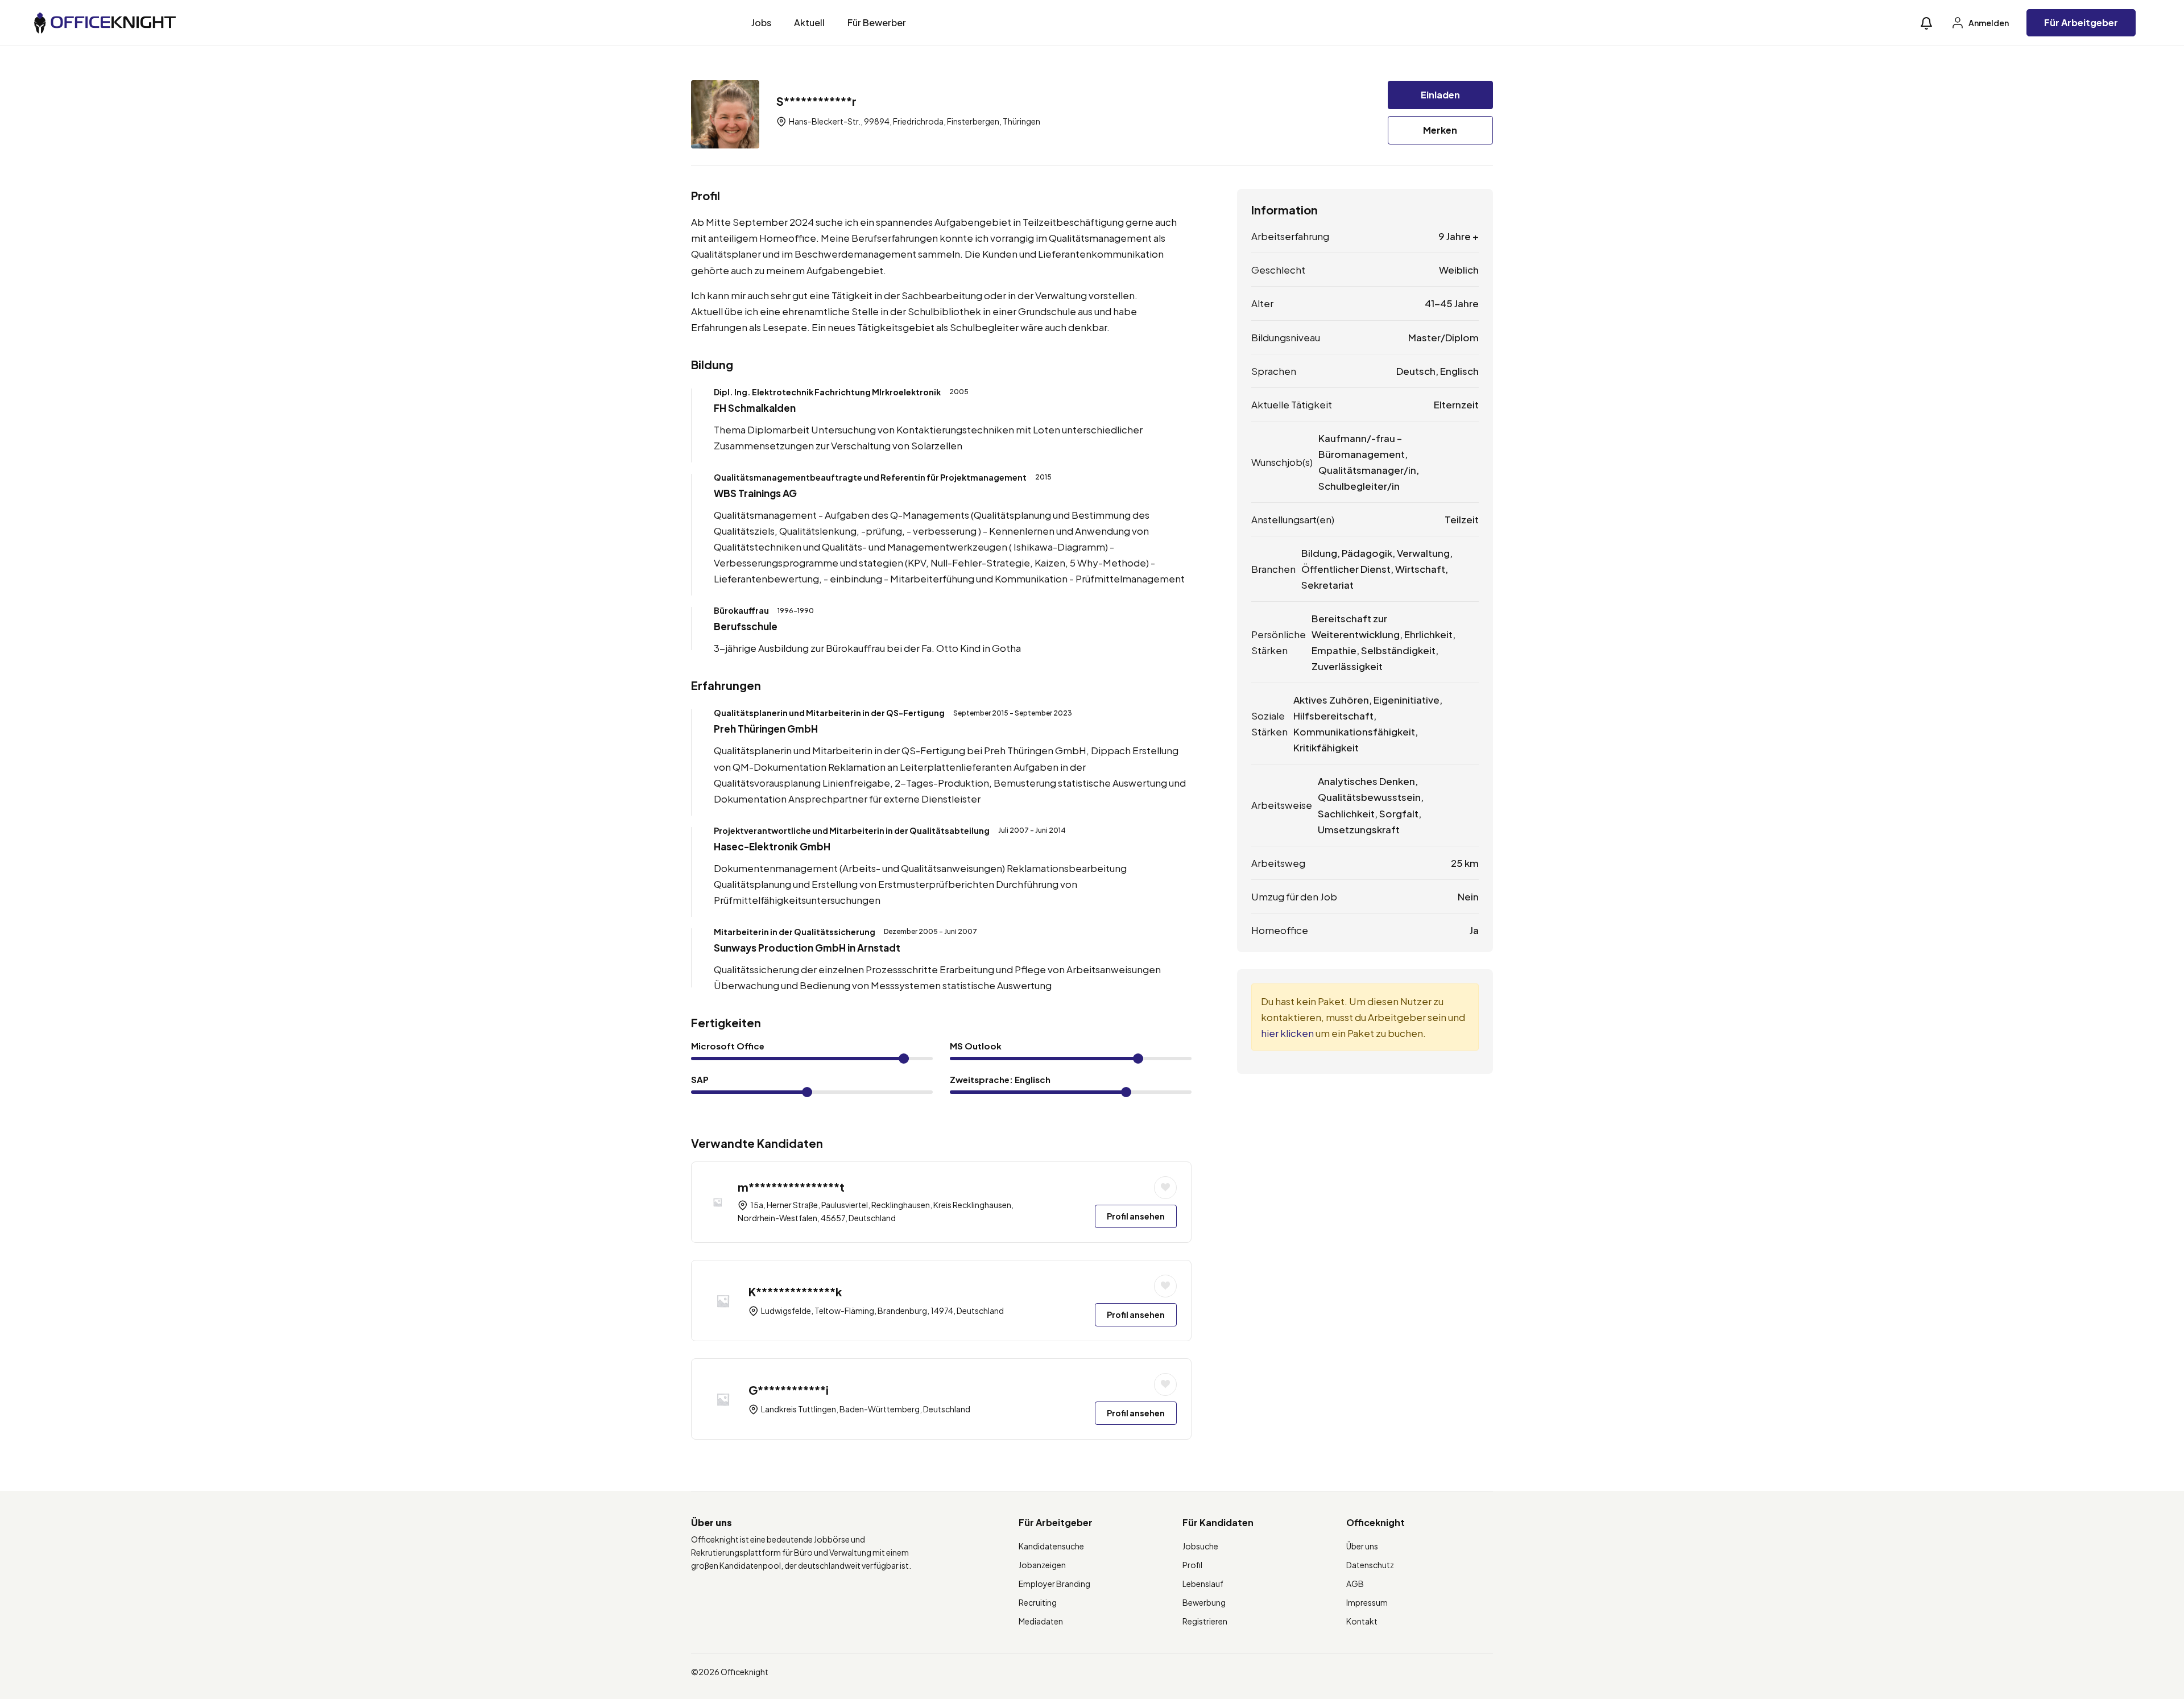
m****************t (791, 1187)
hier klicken (1287, 1033)
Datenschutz (1370, 1565)
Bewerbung (1204, 1602)
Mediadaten (1041, 1621)
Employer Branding (1054, 1584)
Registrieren (1205, 1621)
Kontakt (1362, 1621)
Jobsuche (1200, 1546)
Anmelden (1988, 23)
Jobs (761, 22)
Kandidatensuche (1051, 1546)
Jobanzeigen (1042, 1565)
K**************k (795, 1291)
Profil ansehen (1136, 1216)
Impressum (1367, 1602)
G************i (789, 1390)
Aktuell (809, 22)
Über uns (1362, 1546)
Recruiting (1038, 1602)
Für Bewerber (877, 22)
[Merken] (1165, 1188)
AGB (1355, 1584)
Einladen (1440, 95)
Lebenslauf (1203, 1584)
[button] (1926, 23)
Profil (1192, 1565)
